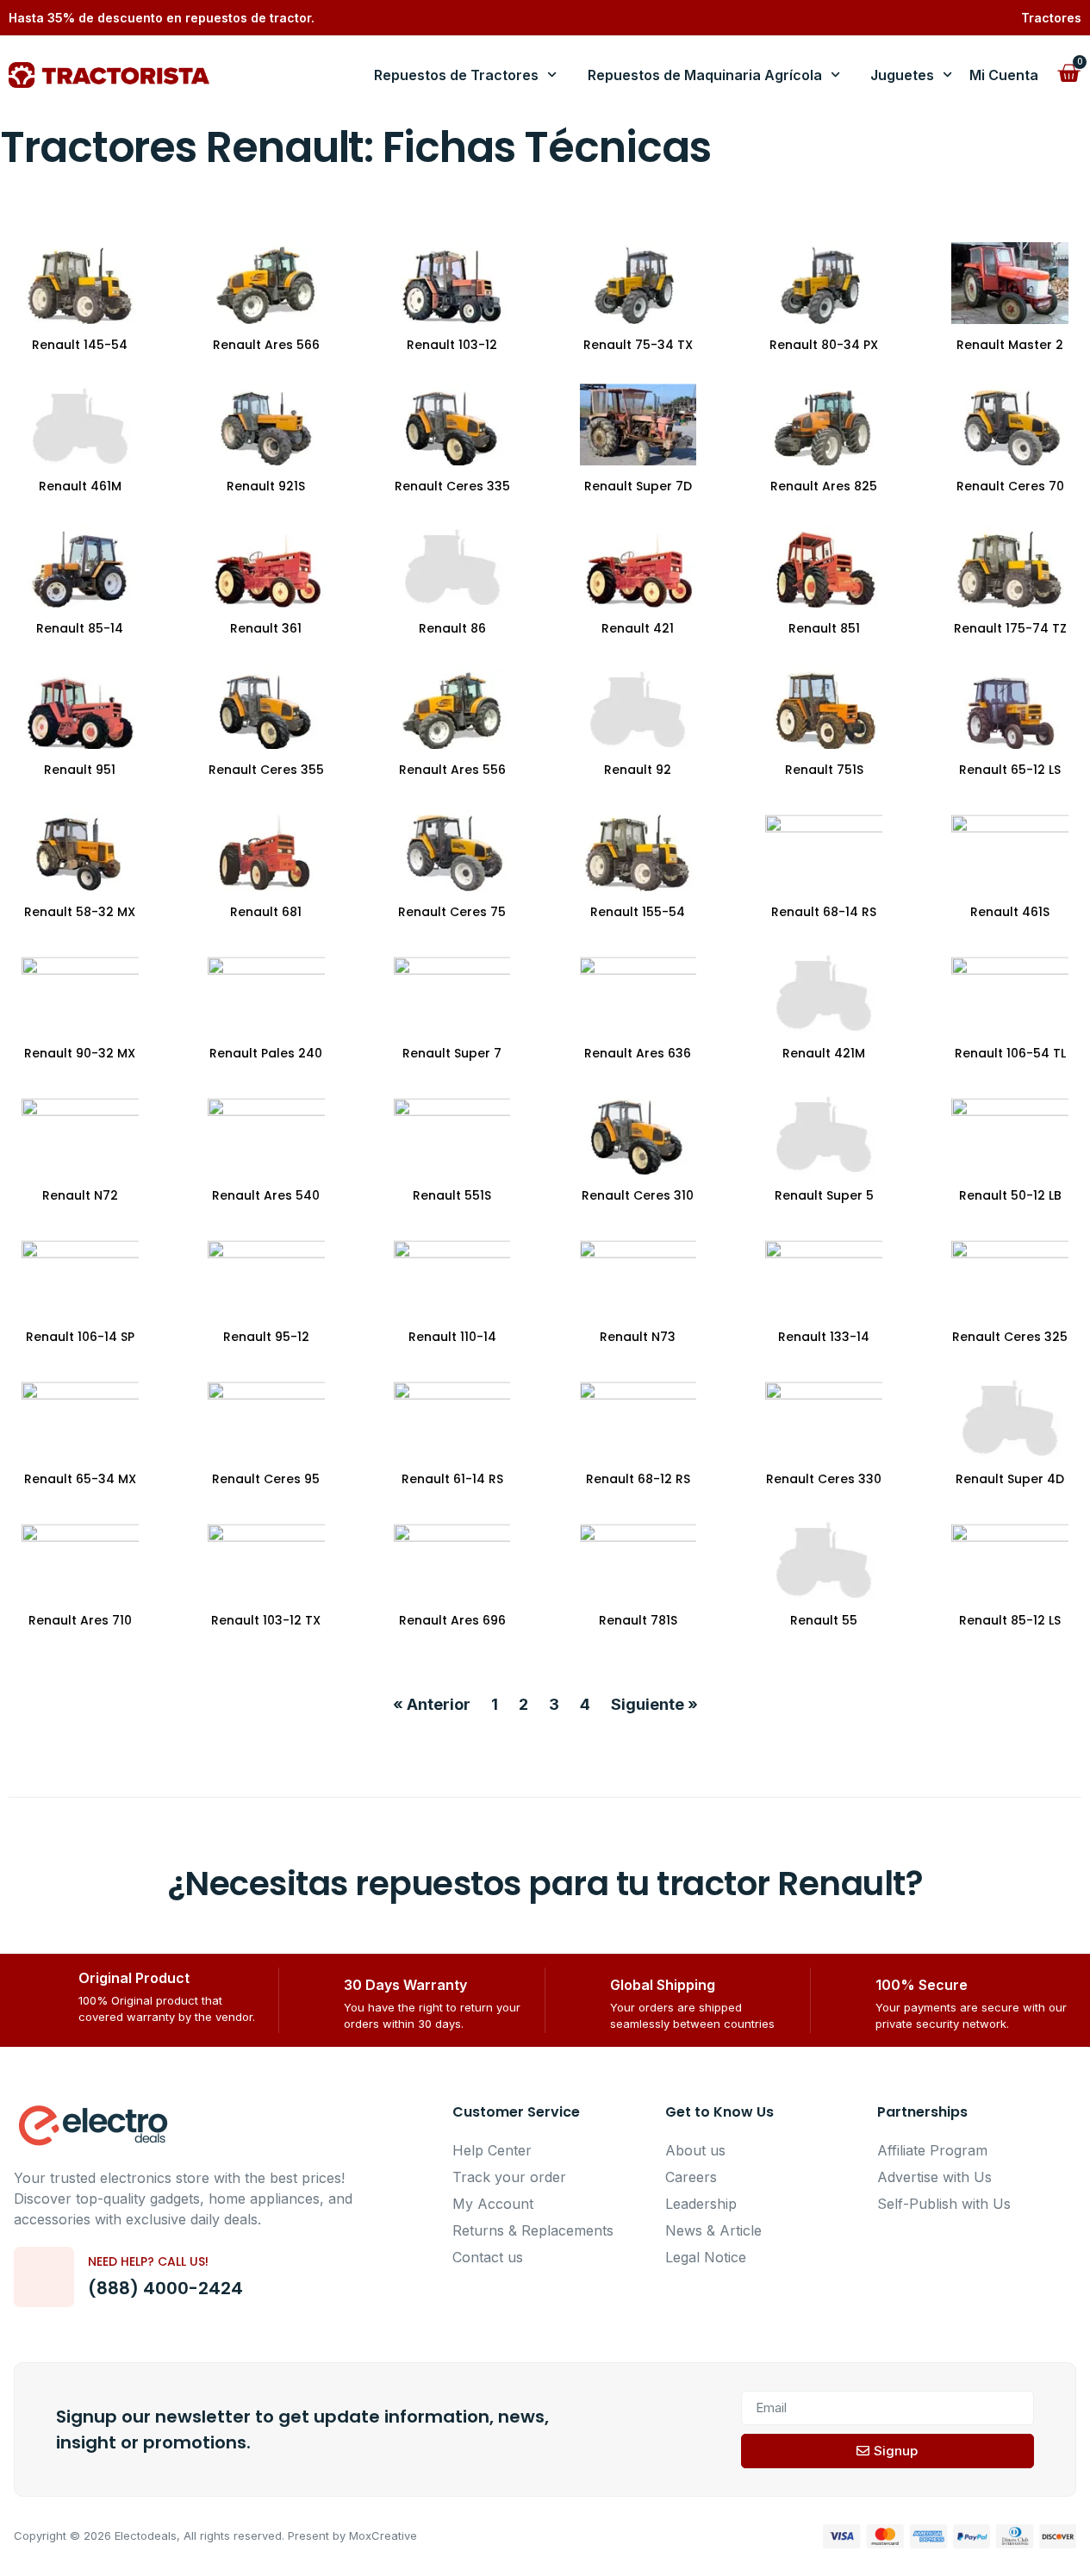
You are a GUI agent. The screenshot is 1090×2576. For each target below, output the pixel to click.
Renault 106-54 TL (1010, 1053)
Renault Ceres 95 (266, 1479)
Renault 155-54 (638, 912)
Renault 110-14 (452, 1337)
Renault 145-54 (80, 345)
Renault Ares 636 (638, 1053)
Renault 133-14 (824, 1337)
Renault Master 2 (1010, 345)
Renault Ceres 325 (1010, 1337)
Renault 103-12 (452, 345)
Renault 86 (452, 628)
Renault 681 (266, 912)
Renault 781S (638, 1620)
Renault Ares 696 (452, 1620)
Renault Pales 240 (266, 1053)
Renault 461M (80, 486)
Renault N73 (638, 1337)
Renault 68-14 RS (824, 912)
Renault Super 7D (638, 486)
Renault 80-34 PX (824, 345)
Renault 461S (1010, 912)
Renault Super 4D (1010, 1479)
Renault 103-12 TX (266, 1620)
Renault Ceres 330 (824, 1479)
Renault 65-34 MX (80, 1479)
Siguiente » (654, 1704)
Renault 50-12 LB (1010, 1195)
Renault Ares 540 (266, 1195)
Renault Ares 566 (266, 345)
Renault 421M (824, 1053)
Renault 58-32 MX (80, 912)
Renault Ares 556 (452, 770)
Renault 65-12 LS (1010, 770)
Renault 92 (638, 770)
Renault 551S (452, 1195)
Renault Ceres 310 (638, 1195)
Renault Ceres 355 (266, 770)
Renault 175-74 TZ (1010, 628)
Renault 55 (824, 1620)
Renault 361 (266, 628)
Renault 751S (824, 770)
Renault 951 (80, 770)
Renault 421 (638, 628)
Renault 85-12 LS (1010, 1620)
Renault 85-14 (80, 628)
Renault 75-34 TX (638, 345)
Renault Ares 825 (824, 486)
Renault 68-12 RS (638, 1479)
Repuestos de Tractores (456, 75)
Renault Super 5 (824, 1195)
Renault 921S (266, 486)
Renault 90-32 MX (80, 1053)
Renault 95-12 (266, 1337)
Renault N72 (80, 1195)
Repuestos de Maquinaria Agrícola (705, 75)
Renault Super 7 (452, 1053)
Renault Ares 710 (80, 1620)
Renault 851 (824, 628)
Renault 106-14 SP (80, 1337)
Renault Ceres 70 (1010, 486)
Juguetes (902, 75)
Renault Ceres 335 (452, 486)
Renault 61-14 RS (452, 1479)
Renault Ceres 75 (452, 912)
